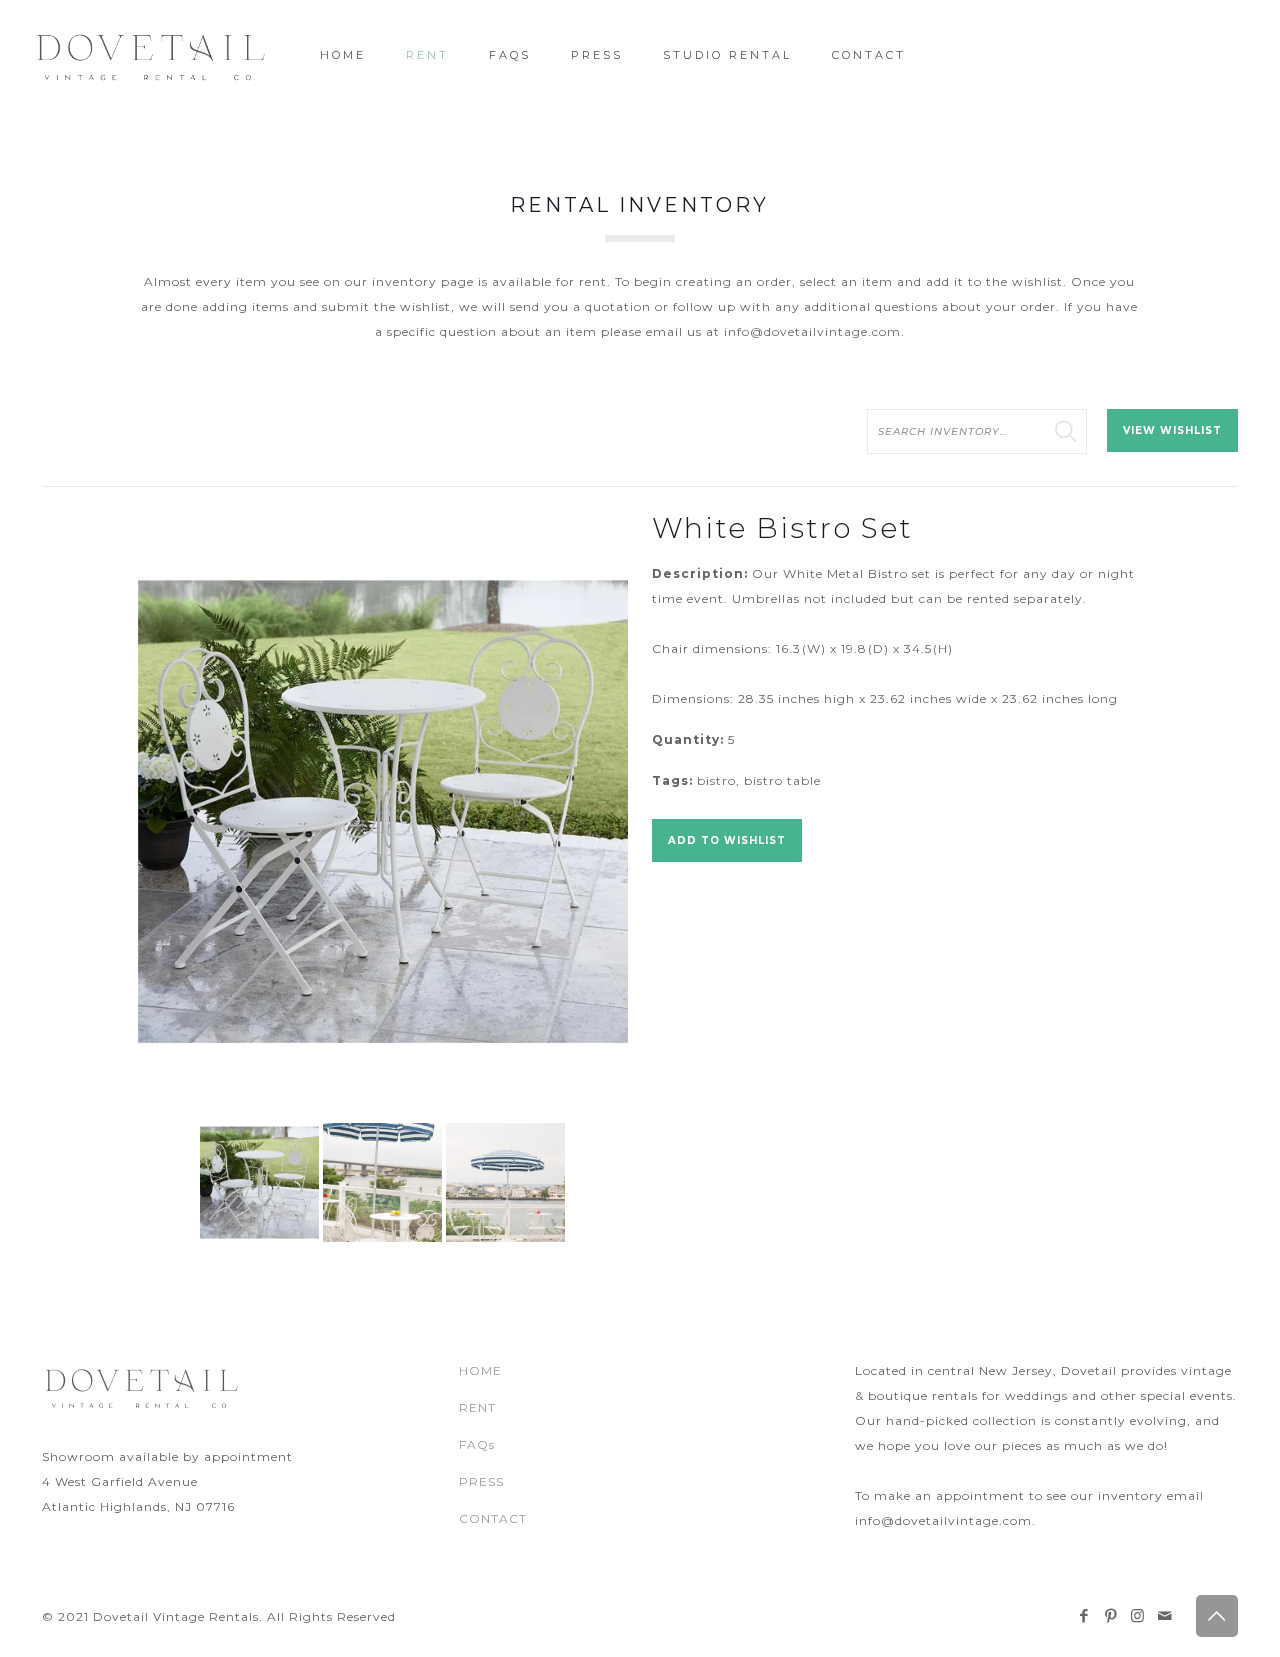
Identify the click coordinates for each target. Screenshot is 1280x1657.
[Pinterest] (1111, 1615)
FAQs (477, 1444)
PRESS (481, 1481)
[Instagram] (1138, 1615)
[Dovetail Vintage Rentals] (151, 55)
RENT (477, 1407)
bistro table (782, 780)
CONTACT (493, 1518)
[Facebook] (1084, 1615)
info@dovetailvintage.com (812, 331)
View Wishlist (1172, 430)
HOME (480, 1370)
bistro (716, 780)
